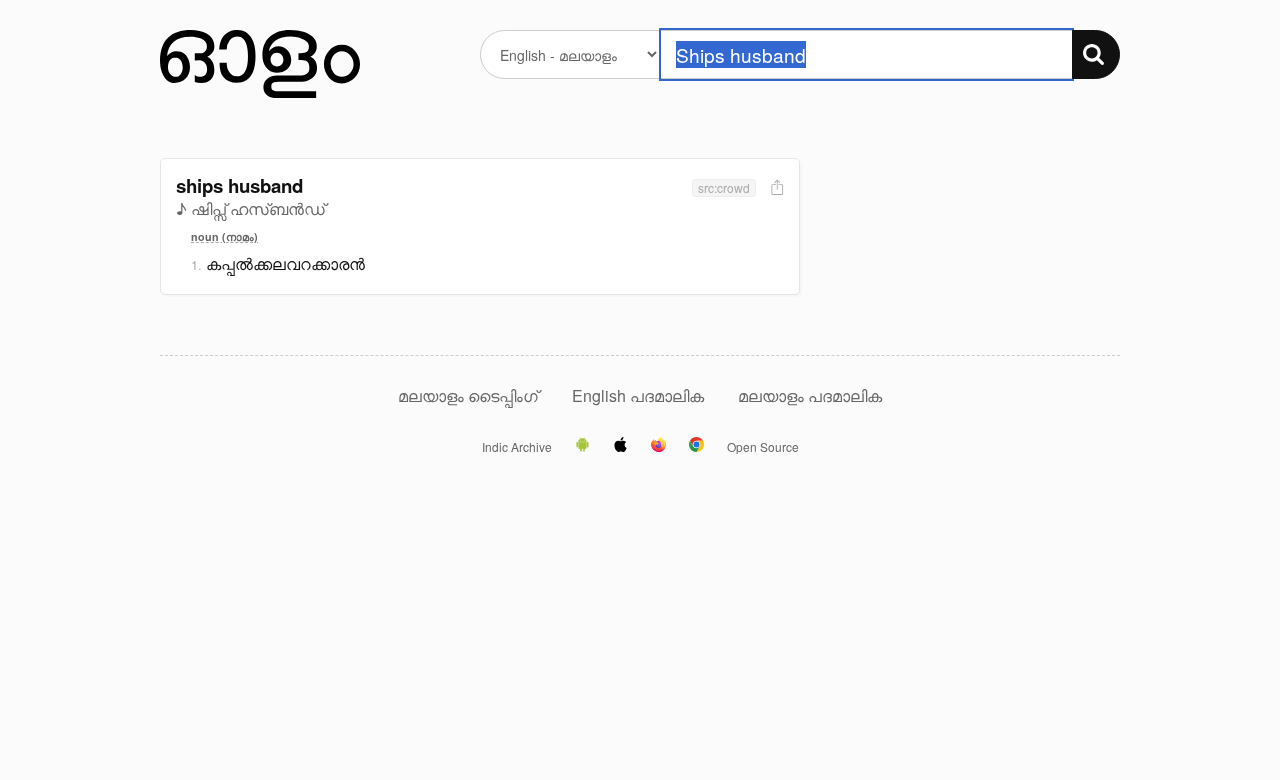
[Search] (1096, 54)
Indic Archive (517, 447)
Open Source (763, 447)
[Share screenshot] (775, 188)
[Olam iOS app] (620, 446)
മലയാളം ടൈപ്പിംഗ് (468, 395)
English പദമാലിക (640, 395)
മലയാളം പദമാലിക (810, 395)
